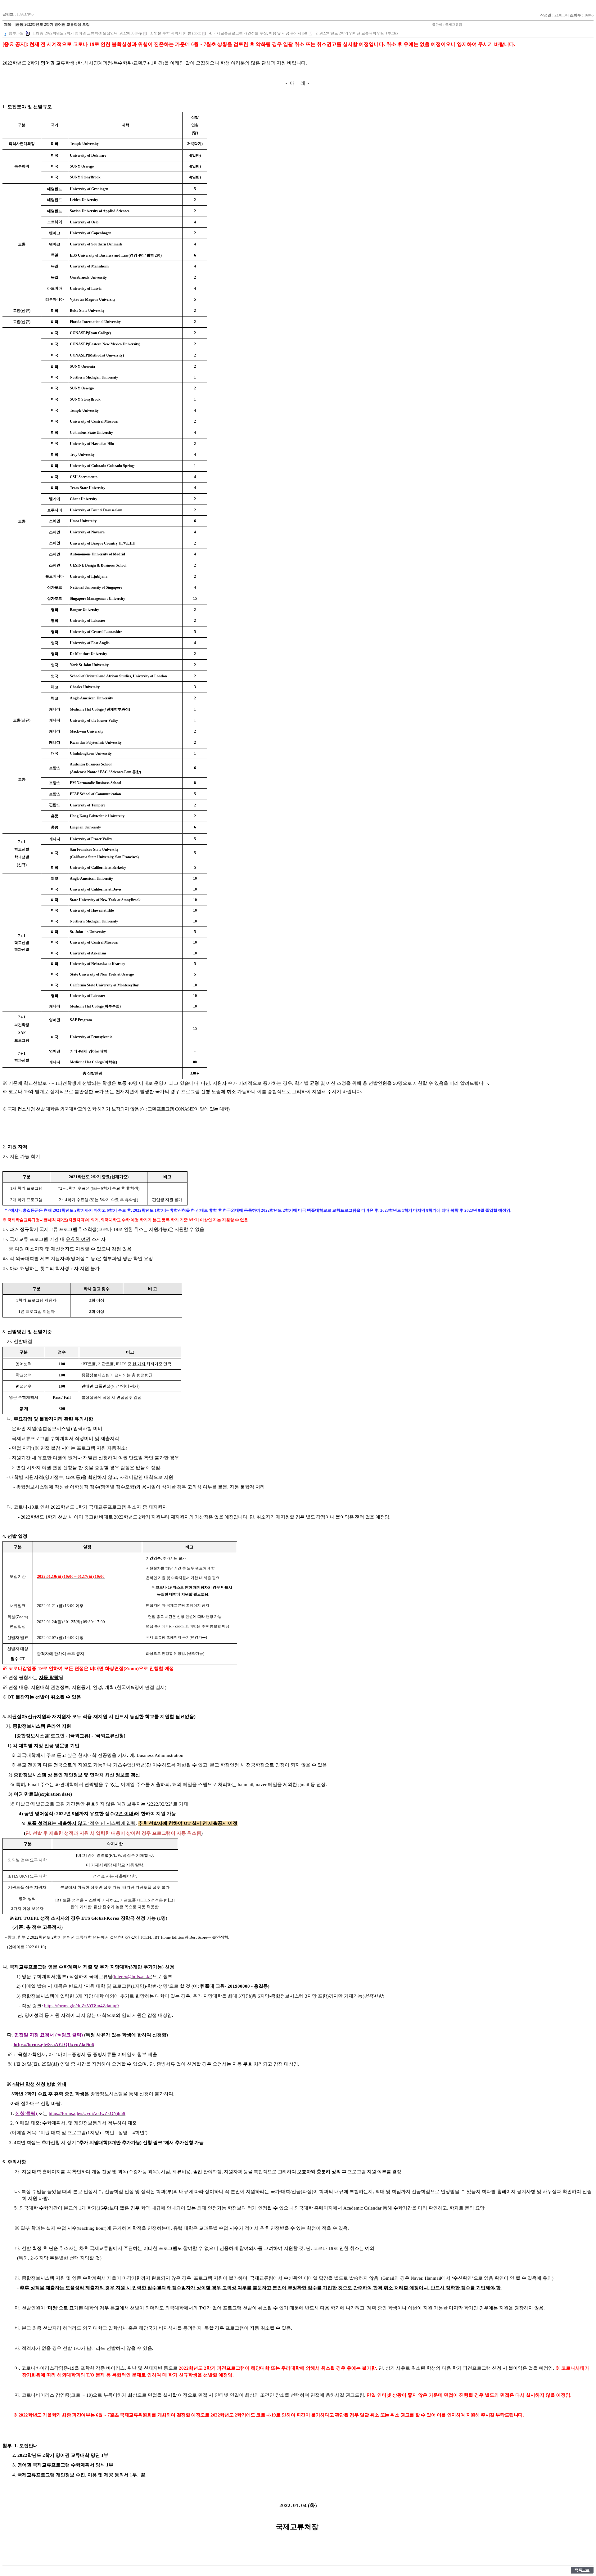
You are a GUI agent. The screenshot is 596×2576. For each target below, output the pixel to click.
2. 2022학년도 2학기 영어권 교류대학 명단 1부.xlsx (357, 33)
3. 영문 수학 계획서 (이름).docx (176, 33)
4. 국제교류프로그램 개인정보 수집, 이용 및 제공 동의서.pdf (258, 33)
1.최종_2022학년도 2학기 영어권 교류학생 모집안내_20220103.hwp (87, 33)
